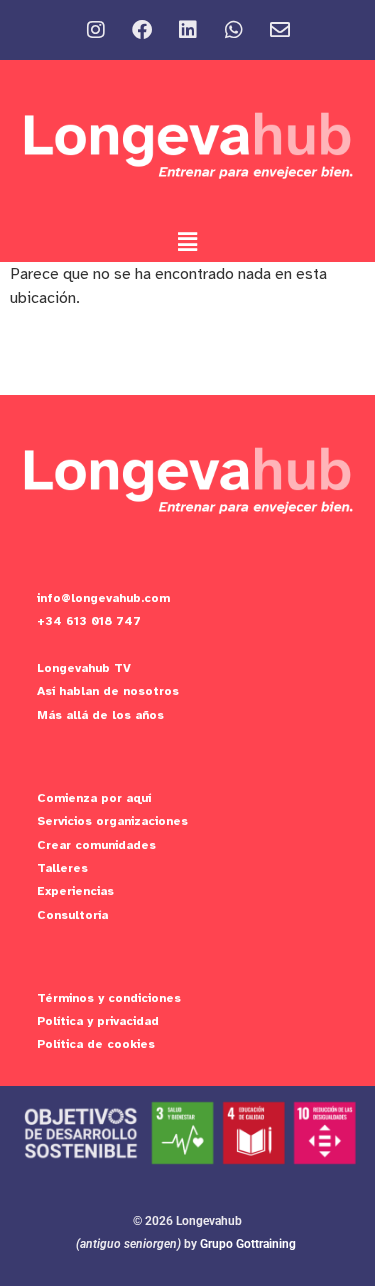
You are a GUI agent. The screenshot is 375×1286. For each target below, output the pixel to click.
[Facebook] (142, 30)
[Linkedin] (188, 30)
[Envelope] (280, 30)
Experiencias (75, 891)
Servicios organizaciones (112, 821)
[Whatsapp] (234, 30)
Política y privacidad (98, 1021)
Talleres (62, 868)
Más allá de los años (100, 715)
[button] (187, 242)
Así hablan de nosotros (108, 691)
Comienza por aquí (94, 798)
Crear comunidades (96, 845)
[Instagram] (96, 30)
